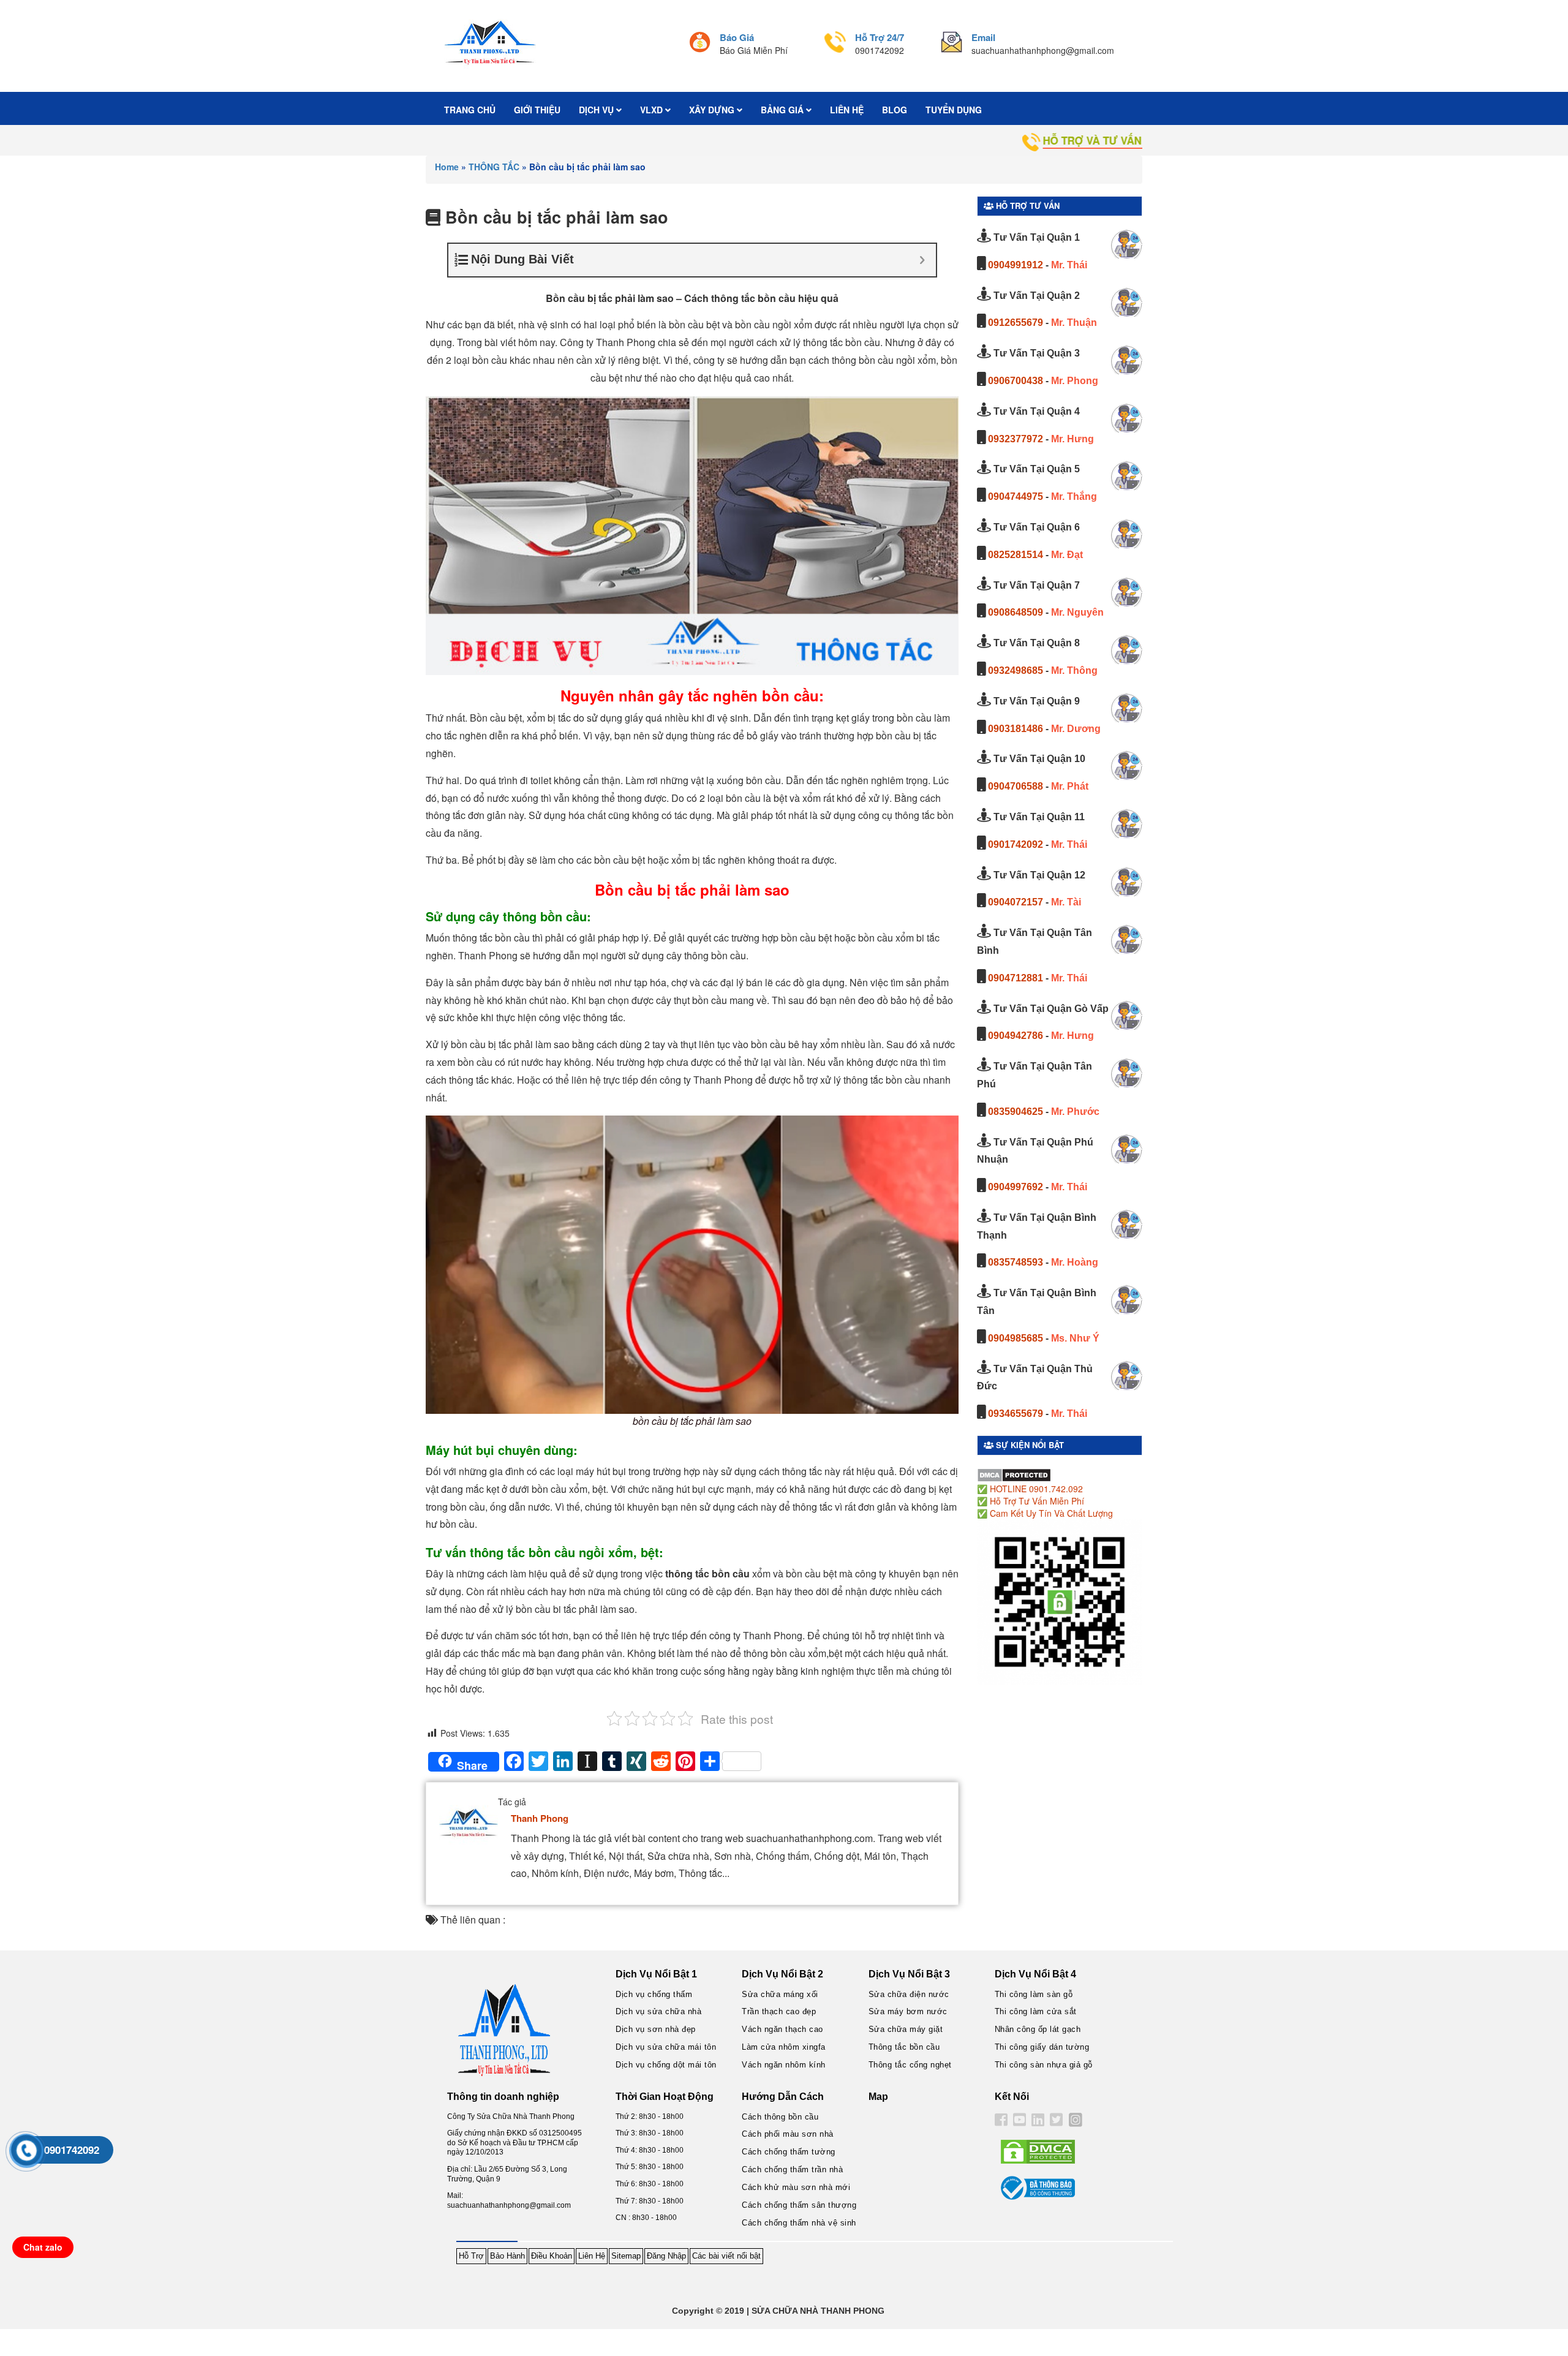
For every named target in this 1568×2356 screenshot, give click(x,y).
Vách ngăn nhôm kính (784, 2065)
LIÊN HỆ (847, 110)
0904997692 (1016, 1187)
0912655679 (1016, 323)
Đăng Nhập (666, 2256)
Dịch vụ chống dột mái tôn (666, 2065)
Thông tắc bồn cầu (904, 2047)
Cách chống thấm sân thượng (799, 2205)
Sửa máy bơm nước (908, 2011)
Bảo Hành (507, 2256)
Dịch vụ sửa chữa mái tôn (666, 2047)
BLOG (895, 110)
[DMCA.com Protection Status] (1014, 1474)
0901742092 (1016, 844)
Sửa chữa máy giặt (906, 2029)
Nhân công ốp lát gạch (1038, 2029)
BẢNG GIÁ (783, 110)
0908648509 (1016, 612)
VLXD (653, 110)
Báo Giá (737, 37)
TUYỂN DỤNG (954, 110)
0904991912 (1016, 265)
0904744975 (1016, 496)
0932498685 (1016, 670)
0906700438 (1016, 381)
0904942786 (1016, 1036)
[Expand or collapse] (922, 260)
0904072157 (1016, 902)
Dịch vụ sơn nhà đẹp (656, 2029)
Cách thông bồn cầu (780, 2117)
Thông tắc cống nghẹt (910, 2065)
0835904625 (1016, 1112)
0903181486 (1016, 729)
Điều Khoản (552, 2256)
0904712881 (1016, 978)
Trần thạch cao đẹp (779, 2011)
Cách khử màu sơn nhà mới (796, 2187)
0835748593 (1016, 1262)
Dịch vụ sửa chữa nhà (658, 2011)
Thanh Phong (540, 1818)
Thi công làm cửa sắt (1036, 2011)
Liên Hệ (592, 2256)
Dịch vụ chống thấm (654, 1994)
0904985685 (1016, 1338)
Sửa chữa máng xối (780, 1994)
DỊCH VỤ (597, 110)
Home (447, 167)
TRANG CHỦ (470, 110)
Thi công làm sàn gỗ (1034, 1994)
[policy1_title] (700, 44)
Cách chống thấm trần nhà (792, 2169)
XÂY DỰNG (713, 110)
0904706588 (1016, 786)
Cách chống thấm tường (789, 2152)
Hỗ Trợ (471, 2256)
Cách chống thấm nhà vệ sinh (799, 2223)
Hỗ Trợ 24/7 (880, 37)
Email (983, 37)
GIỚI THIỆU (537, 110)
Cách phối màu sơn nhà (788, 2134)
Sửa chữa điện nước (909, 1994)
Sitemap (626, 2256)
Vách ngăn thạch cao (782, 2029)
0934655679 (1016, 1414)
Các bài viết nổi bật (726, 2256)
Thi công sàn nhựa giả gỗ (1044, 2065)
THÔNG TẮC (494, 167)
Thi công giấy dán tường (1042, 2047)
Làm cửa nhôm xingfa (784, 2047)
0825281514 (1016, 555)
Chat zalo (43, 2247)
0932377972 (1016, 439)
